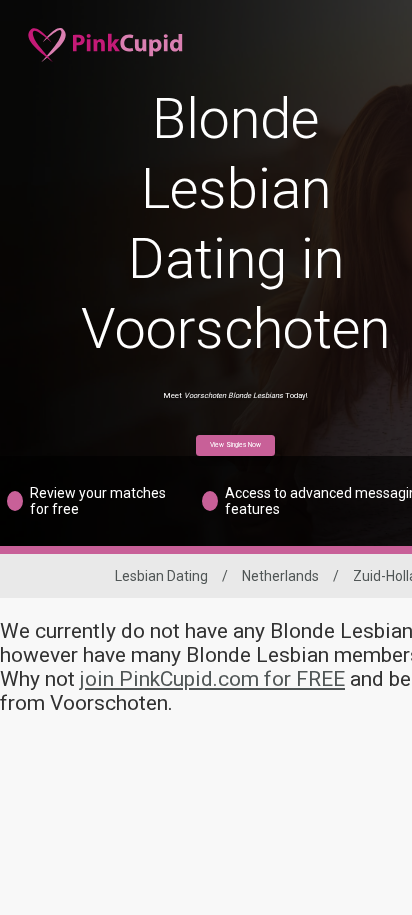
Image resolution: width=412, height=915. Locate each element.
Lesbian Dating (161, 576)
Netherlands (280, 576)
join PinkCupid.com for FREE (212, 679)
